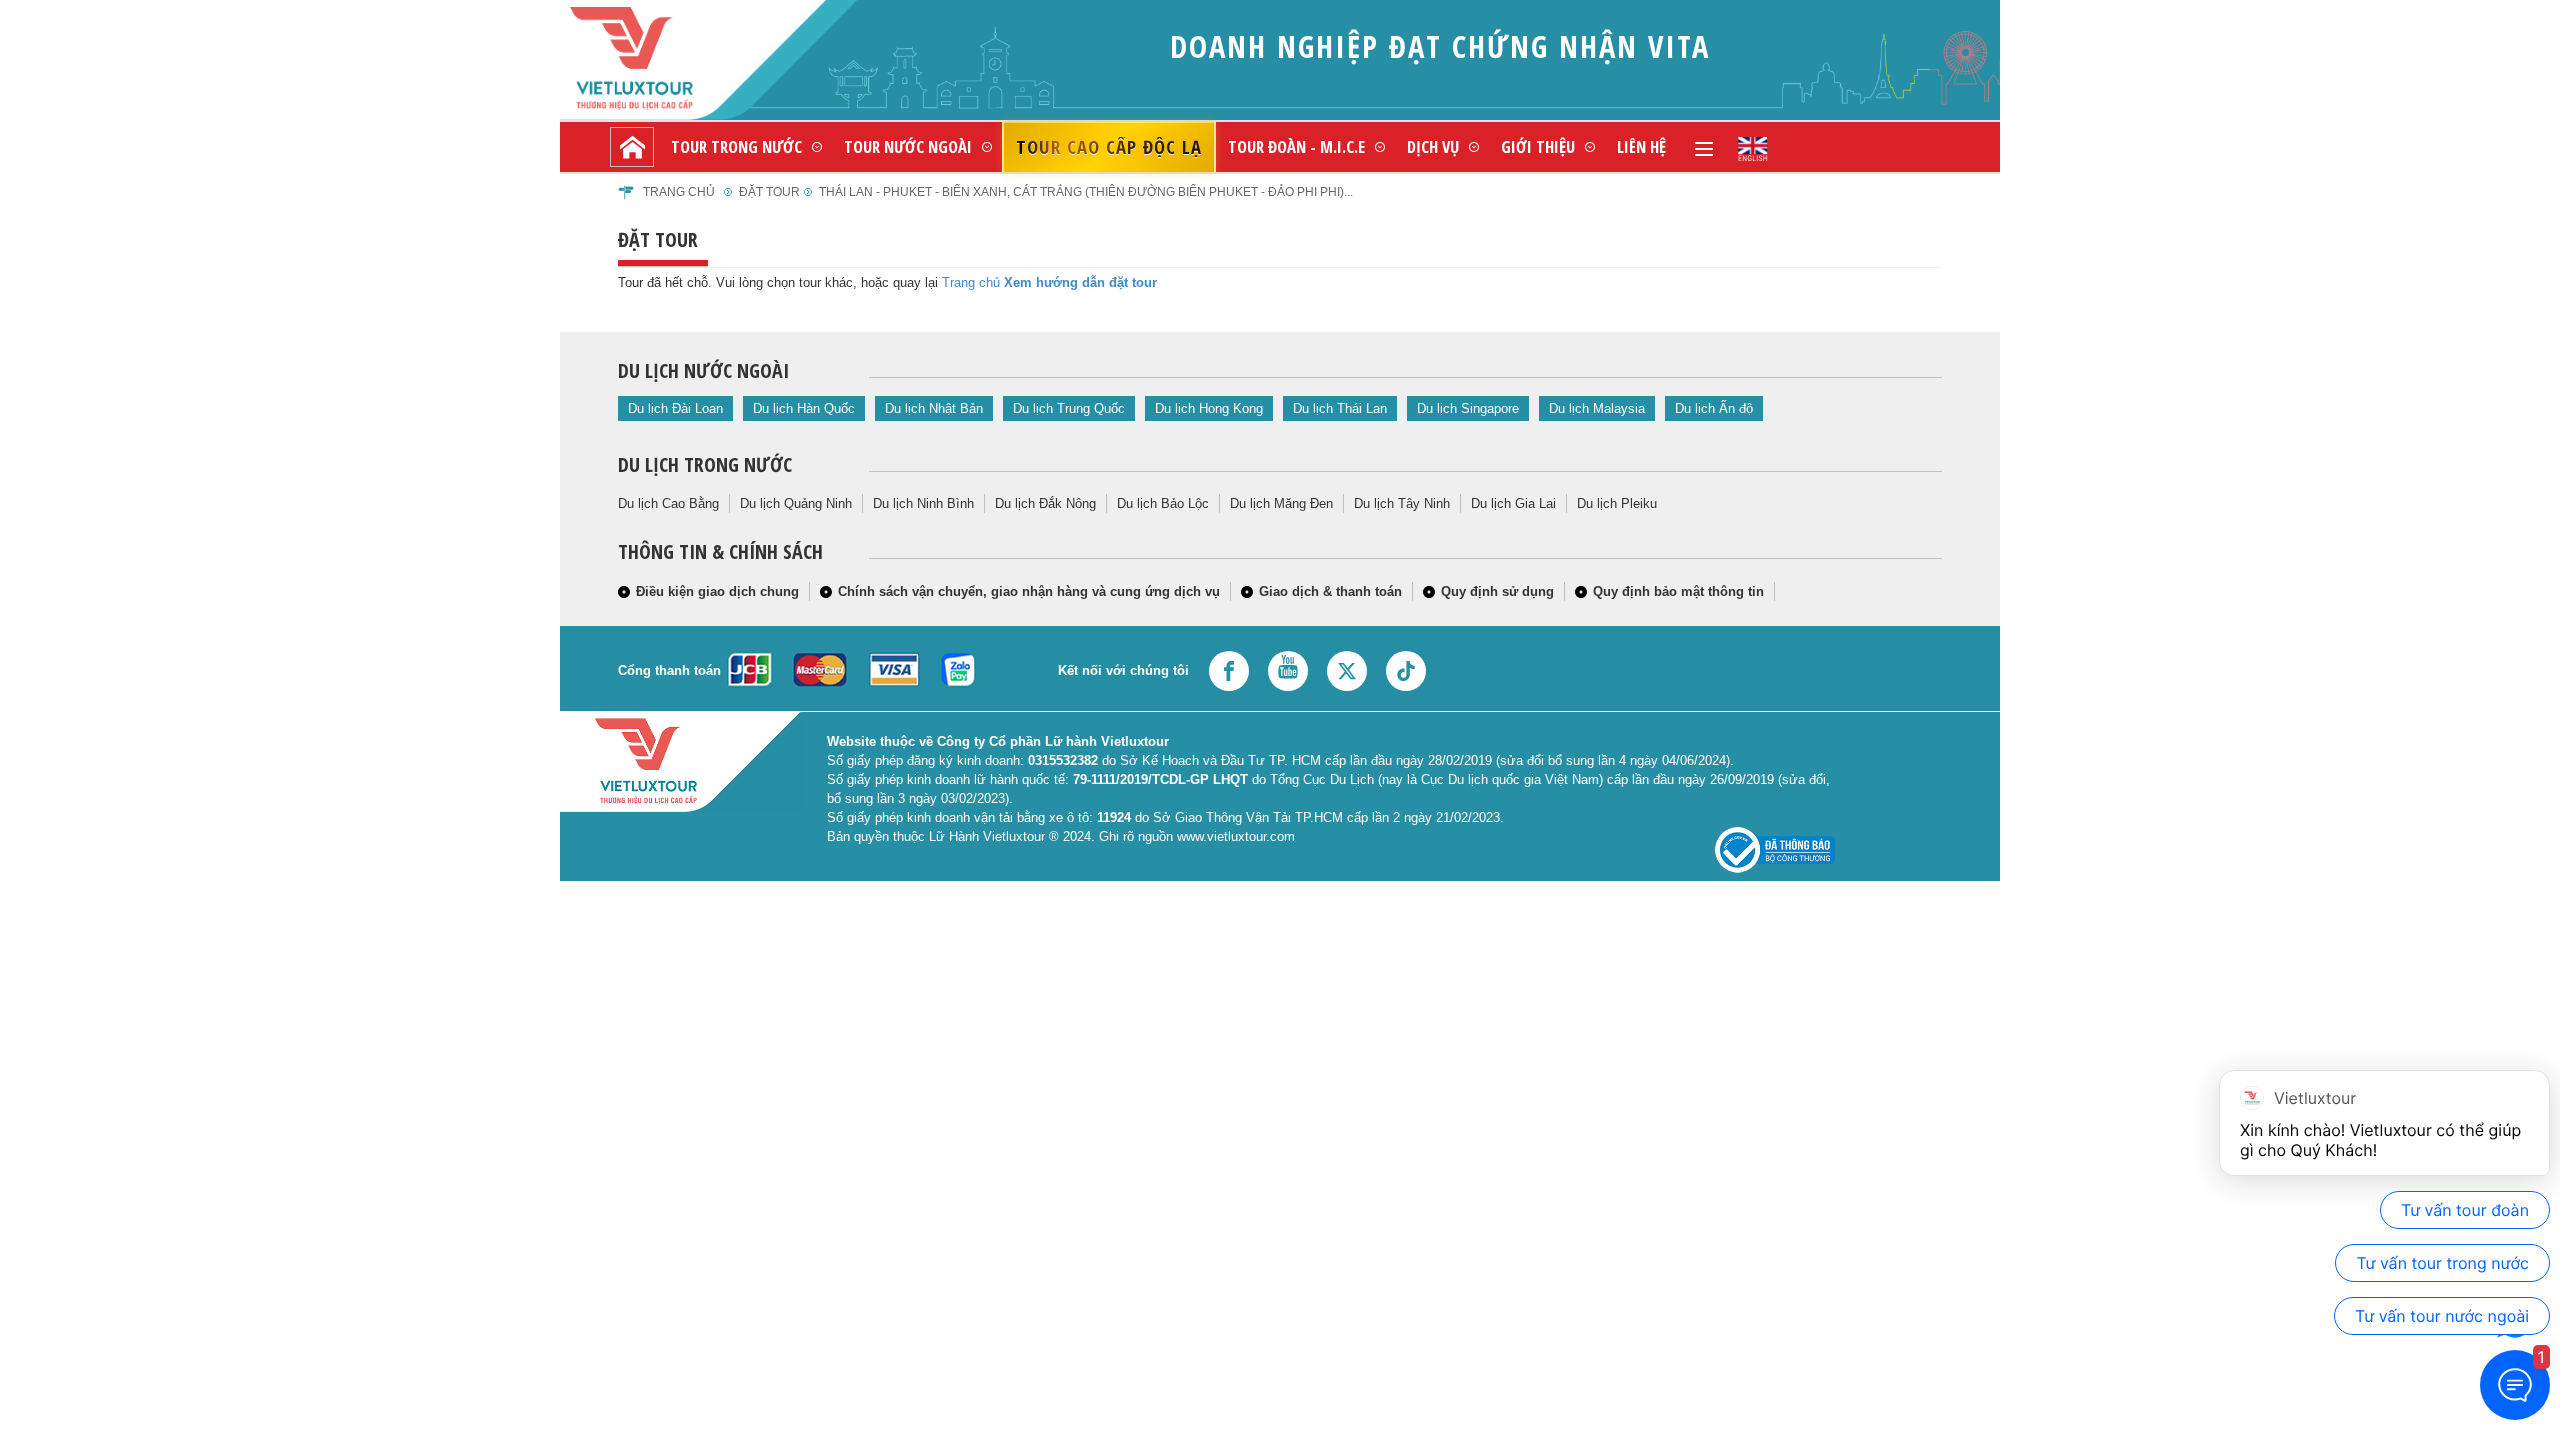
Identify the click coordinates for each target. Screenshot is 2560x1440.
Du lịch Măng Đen (1281, 503)
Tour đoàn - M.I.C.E (1296, 146)
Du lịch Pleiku (1617, 503)
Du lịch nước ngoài (703, 370)
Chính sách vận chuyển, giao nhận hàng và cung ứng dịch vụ (1029, 591)
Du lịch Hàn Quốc (804, 408)
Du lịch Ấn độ (1714, 408)
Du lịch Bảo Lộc (1163, 503)
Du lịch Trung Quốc (1069, 408)
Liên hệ (1641, 146)
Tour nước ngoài (908, 146)
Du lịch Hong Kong (1209, 408)
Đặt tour (769, 192)
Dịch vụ (1433, 146)
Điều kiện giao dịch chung (717, 591)
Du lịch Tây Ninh (1402, 503)
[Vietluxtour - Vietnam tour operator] (1753, 147)
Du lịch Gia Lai (1513, 503)
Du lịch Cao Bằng (668, 503)
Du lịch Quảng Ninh (796, 503)
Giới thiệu (1538, 146)
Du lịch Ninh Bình (923, 503)
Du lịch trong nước (705, 464)
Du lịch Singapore (1468, 408)
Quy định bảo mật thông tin (1678, 591)
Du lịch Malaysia (1597, 408)
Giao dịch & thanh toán (1330, 591)
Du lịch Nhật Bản (934, 408)
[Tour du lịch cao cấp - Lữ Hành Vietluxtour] (632, 147)
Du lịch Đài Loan (675, 408)
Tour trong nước (736, 146)
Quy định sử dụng (1497, 591)
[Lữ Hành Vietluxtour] (665, 58)
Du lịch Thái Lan (1340, 408)
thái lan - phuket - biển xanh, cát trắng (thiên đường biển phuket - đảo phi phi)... (1086, 192)
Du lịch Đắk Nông (1045, 503)
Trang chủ (679, 192)
